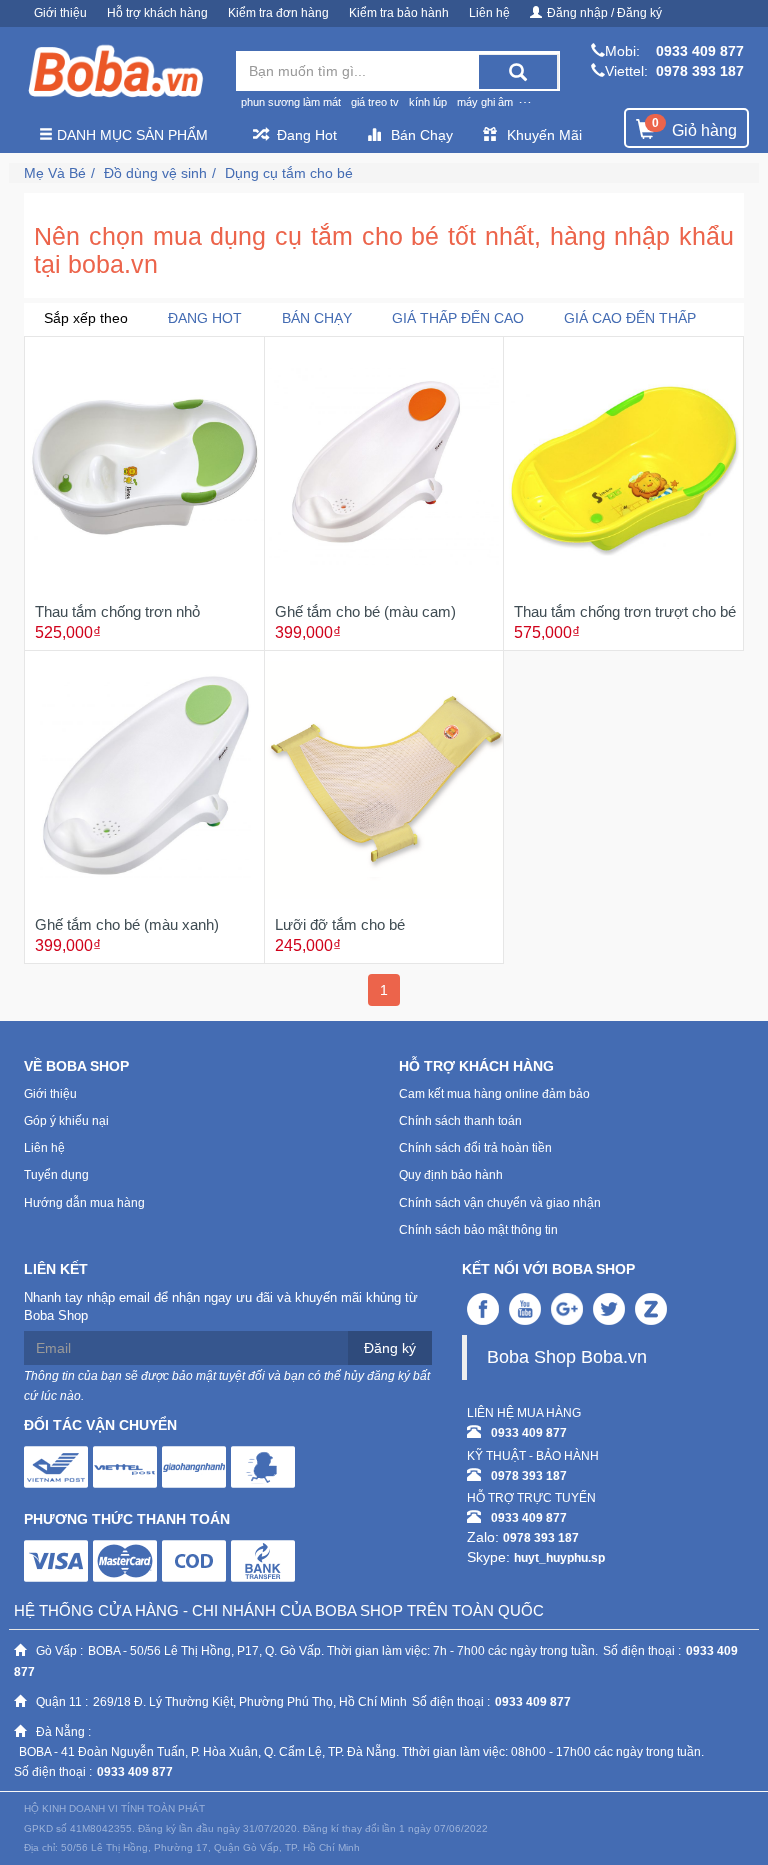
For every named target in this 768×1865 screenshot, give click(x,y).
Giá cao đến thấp (630, 318)
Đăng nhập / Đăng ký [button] (604, 13)
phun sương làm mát (291, 102)
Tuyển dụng (56, 1175)
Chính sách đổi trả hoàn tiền (475, 1148)
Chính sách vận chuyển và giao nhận (500, 1203)
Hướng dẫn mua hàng (84, 1203)
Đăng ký (390, 1348)
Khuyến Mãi (544, 135)
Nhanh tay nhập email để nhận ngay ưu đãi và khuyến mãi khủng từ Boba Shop (221, 1307)
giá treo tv (375, 102)
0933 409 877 (700, 51)
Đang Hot (307, 135)
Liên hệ (489, 13)
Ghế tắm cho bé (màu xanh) (127, 924)
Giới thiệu (60, 13)
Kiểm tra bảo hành (399, 13)
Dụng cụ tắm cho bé (289, 173)
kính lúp (428, 102)
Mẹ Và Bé (55, 173)
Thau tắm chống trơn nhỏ (117, 611)
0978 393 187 (700, 71)
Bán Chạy (422, 135)
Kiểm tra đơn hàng (278, 13)
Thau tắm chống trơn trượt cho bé (625, 611)
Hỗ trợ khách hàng (157, 13)
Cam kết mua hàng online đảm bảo (494, 1094)
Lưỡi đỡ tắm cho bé (340, 924)
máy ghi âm (485, 102)
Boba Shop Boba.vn (567, 1357)
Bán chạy (317, 318)
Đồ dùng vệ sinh (155, 173)
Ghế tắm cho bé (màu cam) (365, 611)
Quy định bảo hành (451, 1175)
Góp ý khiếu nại (66, 1121)
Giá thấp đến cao (458, 318)
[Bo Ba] (115, 72)
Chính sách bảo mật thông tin (478, 1230)
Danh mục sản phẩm (130, 135)
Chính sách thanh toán (460, 1121)
